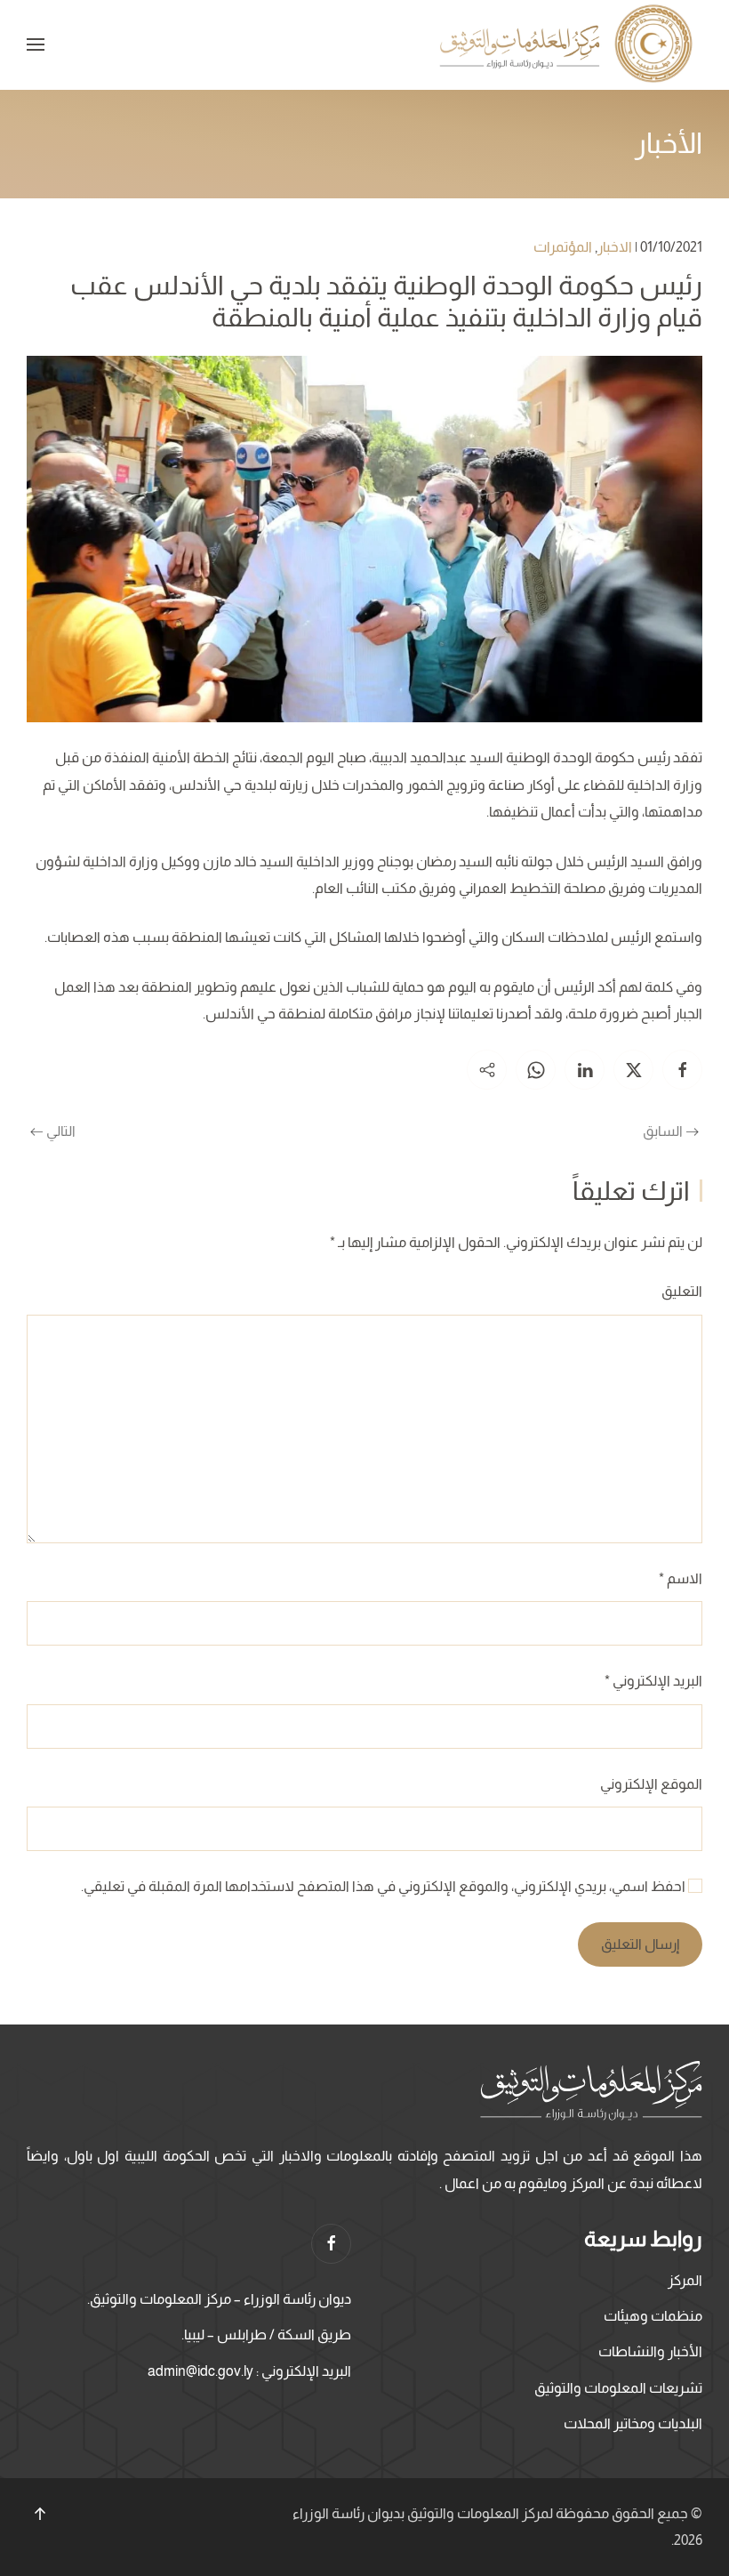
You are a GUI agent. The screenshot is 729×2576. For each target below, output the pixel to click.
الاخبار (615, 247)
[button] (36, 44)
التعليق (682, 1291)
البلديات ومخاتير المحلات (633, 2423)
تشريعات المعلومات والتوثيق (618, 2388)
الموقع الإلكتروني (651, 1784)
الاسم (681, 1578)
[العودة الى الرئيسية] (569, 45)
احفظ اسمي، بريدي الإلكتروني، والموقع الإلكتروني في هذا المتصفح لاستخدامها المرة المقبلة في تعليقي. (385, 1886)
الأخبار (669, 143)
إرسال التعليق (640, 1944)
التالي (61, 1131)
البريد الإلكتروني (653, 1681)
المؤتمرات (563, 247)
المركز (685, 2280)
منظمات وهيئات (653, 2316)
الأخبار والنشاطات (650, 2351)
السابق (663, 1131)
